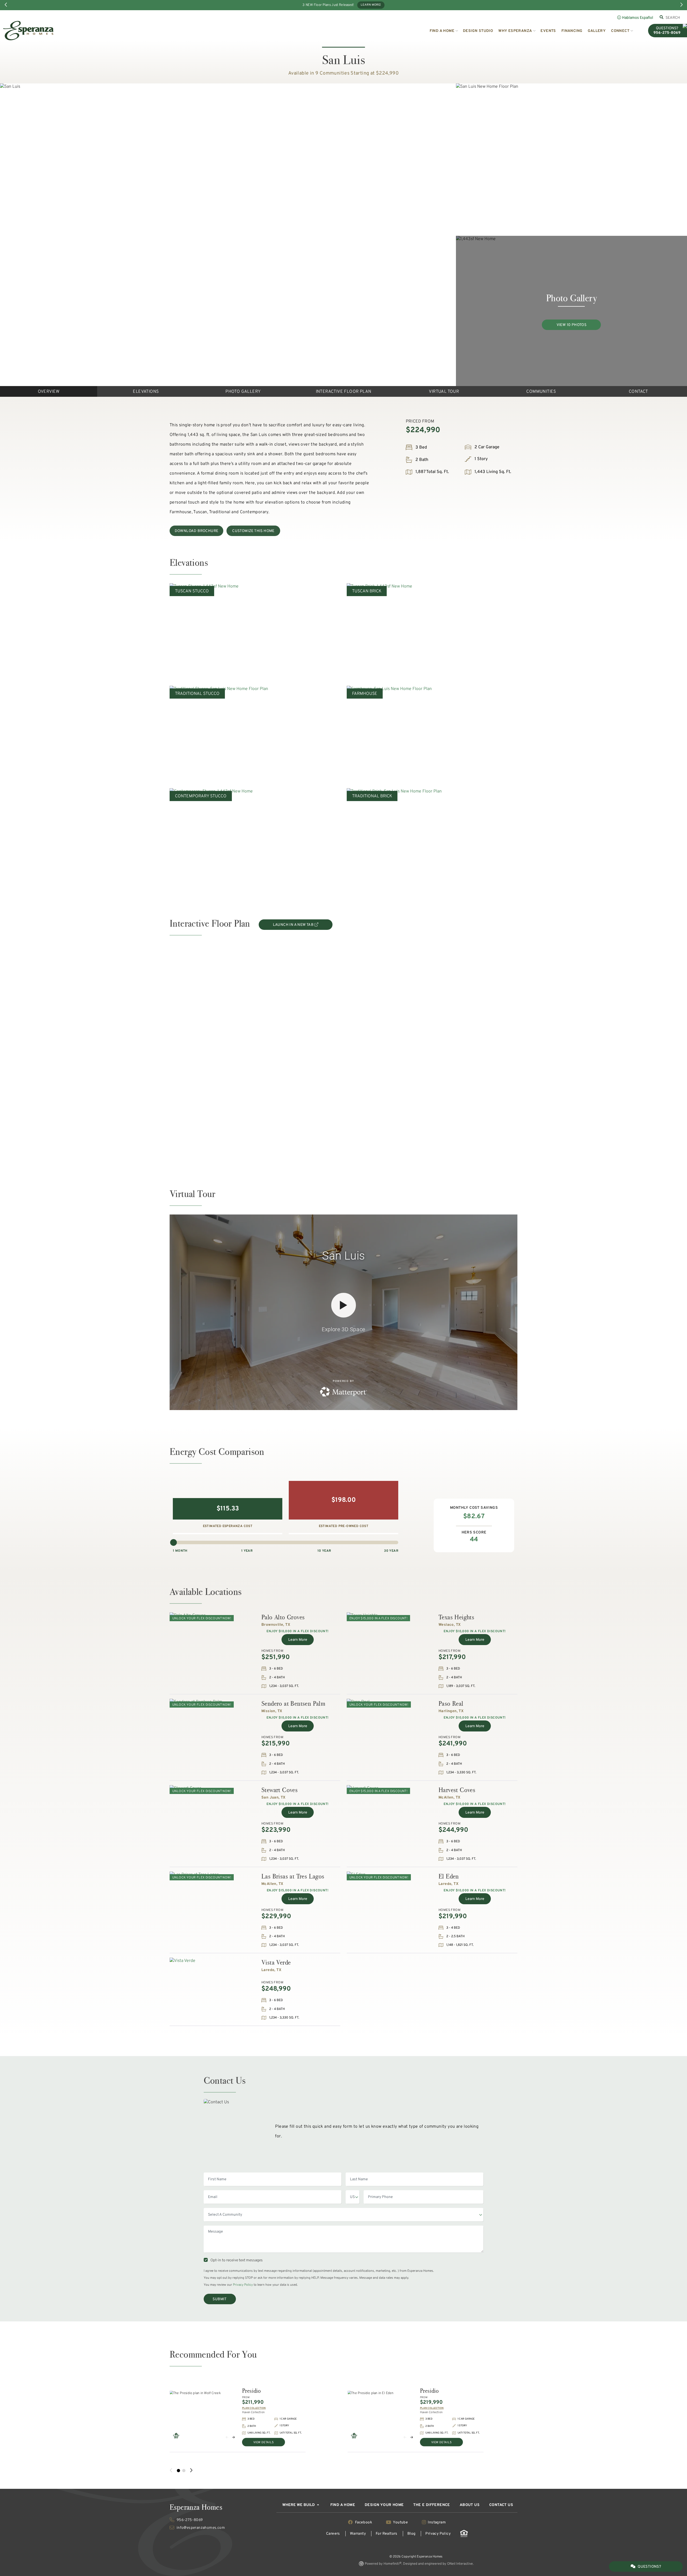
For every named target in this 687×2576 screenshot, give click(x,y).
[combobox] (673, 18)
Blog (412, 2534)
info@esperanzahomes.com (200, 2528)
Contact (638, 392)
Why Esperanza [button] (515, 31)
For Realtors (387, 2534)
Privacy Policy (243, 2285)
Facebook (363, 2522)
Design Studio (478, 31)
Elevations (146, 392)
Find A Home (343, 2505)
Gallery (597, 31)
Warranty (358, 2534)
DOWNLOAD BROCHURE (197, 531)
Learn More (298, 1640)
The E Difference (432, 2505)
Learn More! (371, 5)
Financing (572, 31)
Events (548, 31)
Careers (333, 2534)
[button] (227, 2437)
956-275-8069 (189, 2520)
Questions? (649, 2567)
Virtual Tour (444, 392)
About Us (470, 2505)
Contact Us (501, 2505)
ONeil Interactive (460, 2564)
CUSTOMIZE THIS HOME (253, 531)
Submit (220, 2299)
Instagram (436, 2522)
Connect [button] (620, 31)
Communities (541, 392)
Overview (49, 392)
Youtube (401, 2522)
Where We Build (299, 2505)
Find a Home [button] (442, 31)
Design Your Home (384, 2505)
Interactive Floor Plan (344, 392)
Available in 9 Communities (319, 73)
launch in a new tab (294, 925)
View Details (264, 2442)
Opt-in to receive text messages (236, 2260)
